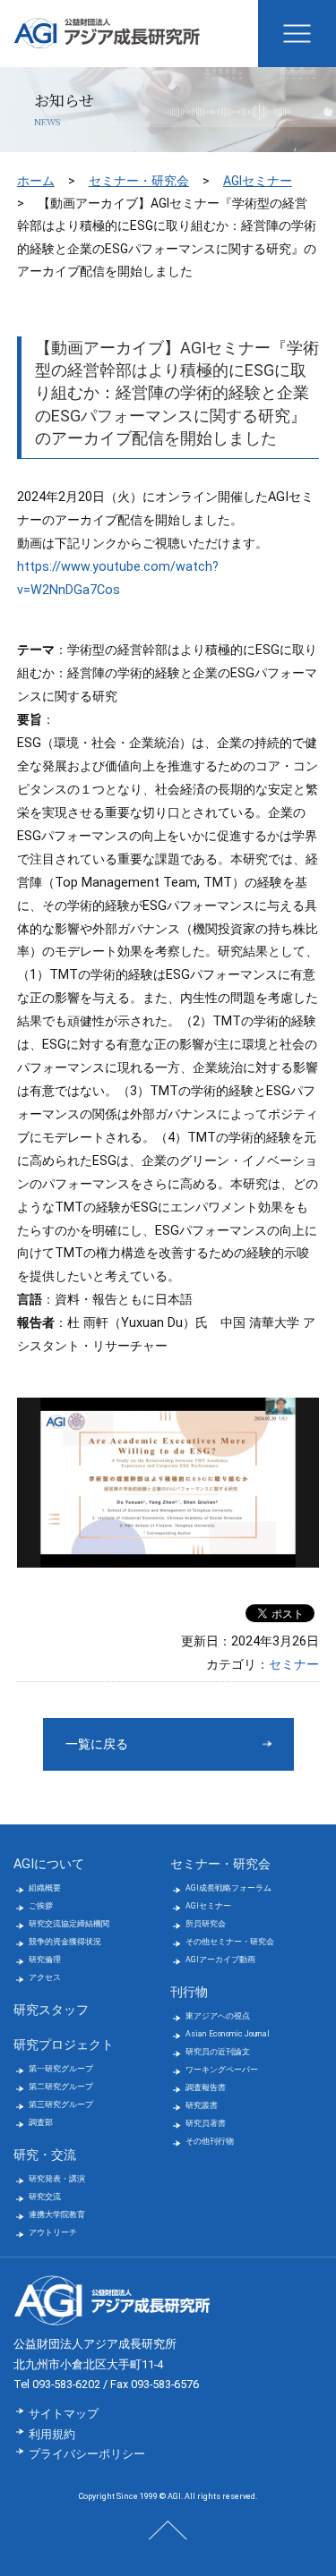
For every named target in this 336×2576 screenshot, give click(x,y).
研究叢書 (202, 2105)
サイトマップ (64, 2414)
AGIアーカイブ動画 (220, 1960)
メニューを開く (297, 34)
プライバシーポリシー (87, 2454)
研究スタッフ (51, 2010)
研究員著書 (206, 2123)
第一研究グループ (61, 2069)
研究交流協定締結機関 (69, 1924)
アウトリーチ (53, 2232)
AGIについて (49, 1864)
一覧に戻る (97, 1744)
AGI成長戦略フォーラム (228, 1888)
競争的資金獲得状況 (65, 1942)
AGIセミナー (258, 181)
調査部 (41, 2122)
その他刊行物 (210, 2141)
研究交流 (45, 2197)
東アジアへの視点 (218, 2016)
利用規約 (52, 2434)
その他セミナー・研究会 (230, 1942)
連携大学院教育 (57, 2215)
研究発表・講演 (57, 2179)
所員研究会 (206, 1924)
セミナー (294, 1665)
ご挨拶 (41, 1906)
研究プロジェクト (64, 2045)
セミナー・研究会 (139, 181)
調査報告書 (206, 2087)
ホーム (36, 181)
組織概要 (45, 1888)
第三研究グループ (61, 2104)
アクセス (45, 1977)
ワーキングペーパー (222, 2070)
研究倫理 (45, 1960)
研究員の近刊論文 (218, 2052)
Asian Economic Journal (228, 2034)
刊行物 (189, 1992)
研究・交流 (45, 2155)
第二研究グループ (61, 2087)
